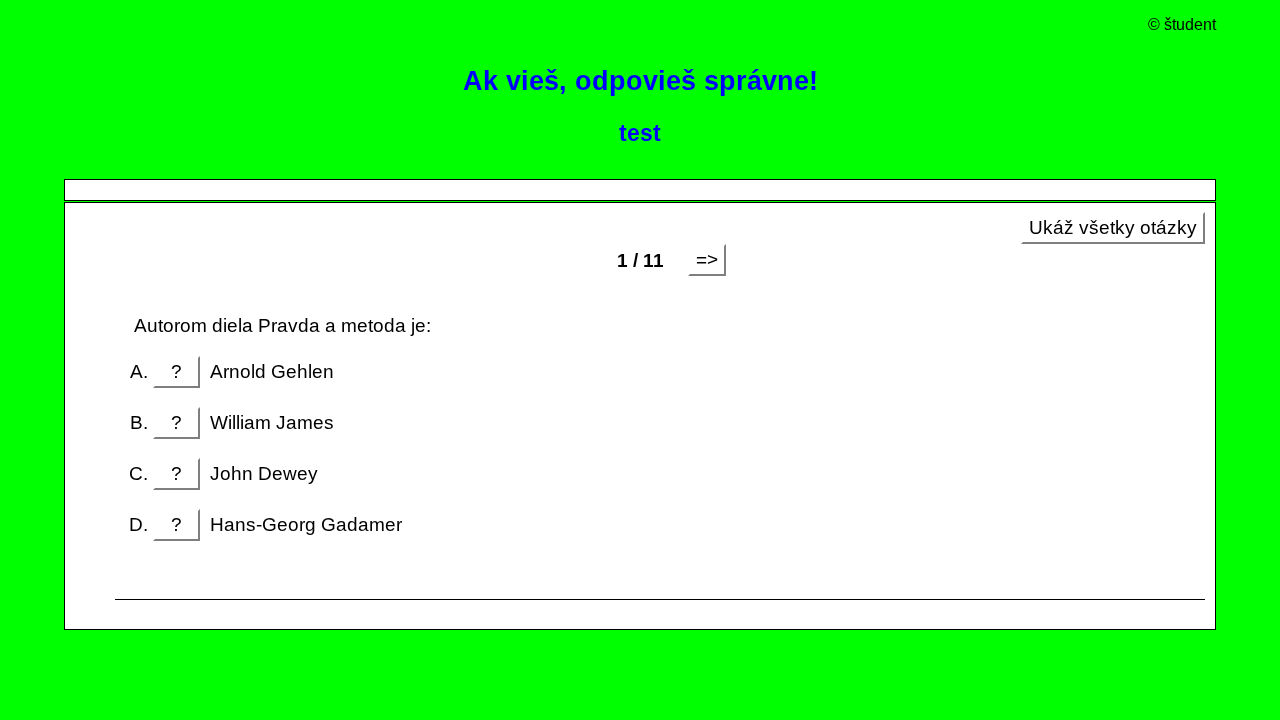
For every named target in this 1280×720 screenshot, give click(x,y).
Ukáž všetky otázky (1113, 227)
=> (707, 259)
